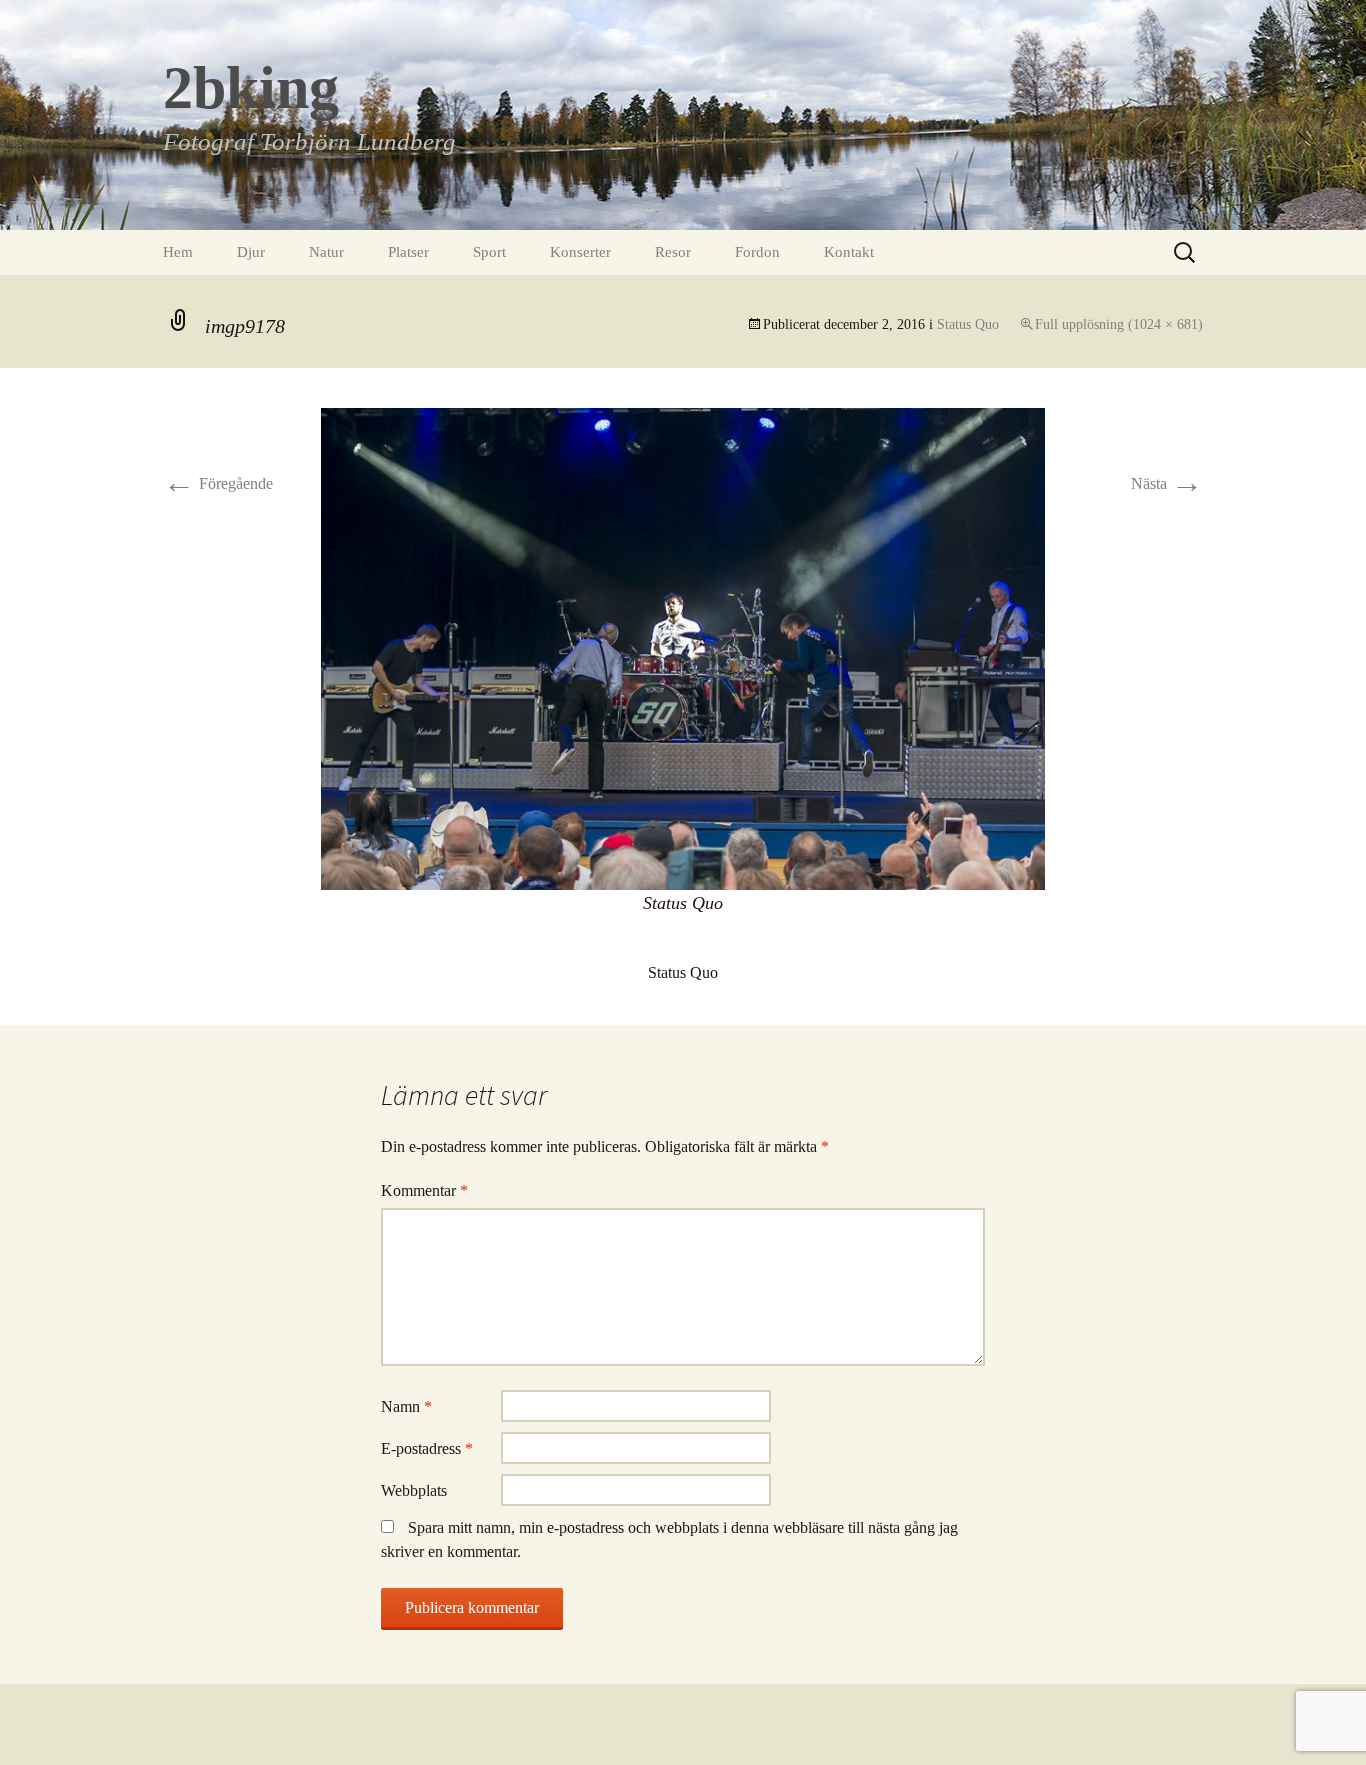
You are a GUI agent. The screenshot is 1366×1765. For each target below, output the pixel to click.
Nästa (1167, 483)
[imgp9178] (683, 647)
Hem (178, 252)
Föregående (218, 483)
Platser (408, 252)
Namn (406, 1406)
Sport (489, 252)
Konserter (580, 252)
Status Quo (968, 324)
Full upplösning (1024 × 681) (1119, 324)
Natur (326, 252)
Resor (673, 252)
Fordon (757, 252)
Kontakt (849, 252)
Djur (251, 252)
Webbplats (414, 1490)
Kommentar (424, 1190)
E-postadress (427, 1448)
